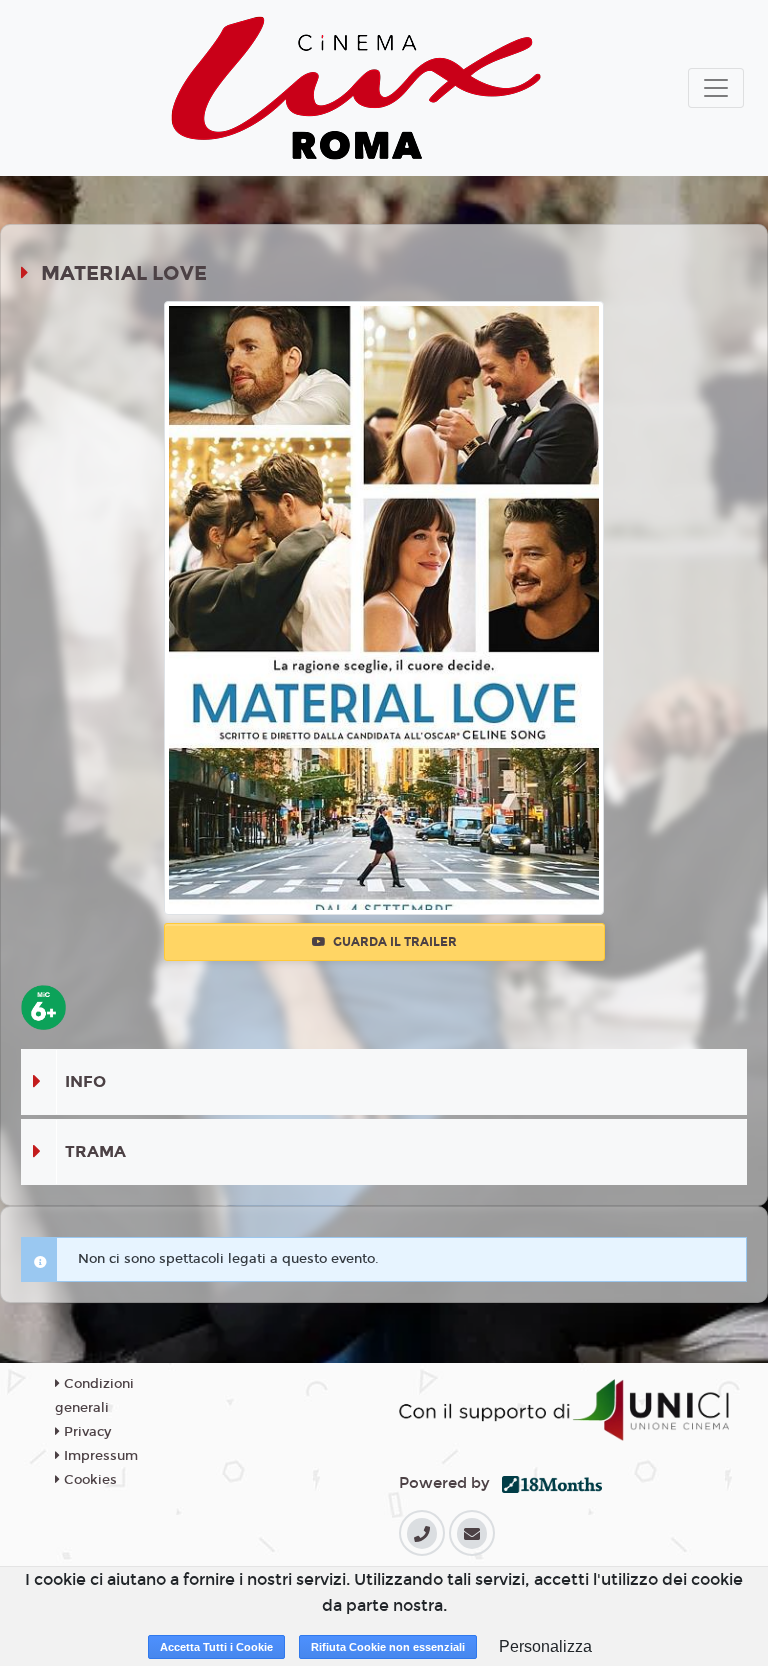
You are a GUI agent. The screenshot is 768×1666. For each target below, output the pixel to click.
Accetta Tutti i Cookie (216, 1647)
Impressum (99, 1456)
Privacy (85, 1432)
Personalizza (545, 1646)
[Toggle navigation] (716, 88)
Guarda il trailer (393, 942)
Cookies (88, 1480)
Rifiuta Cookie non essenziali (388, 1647)
